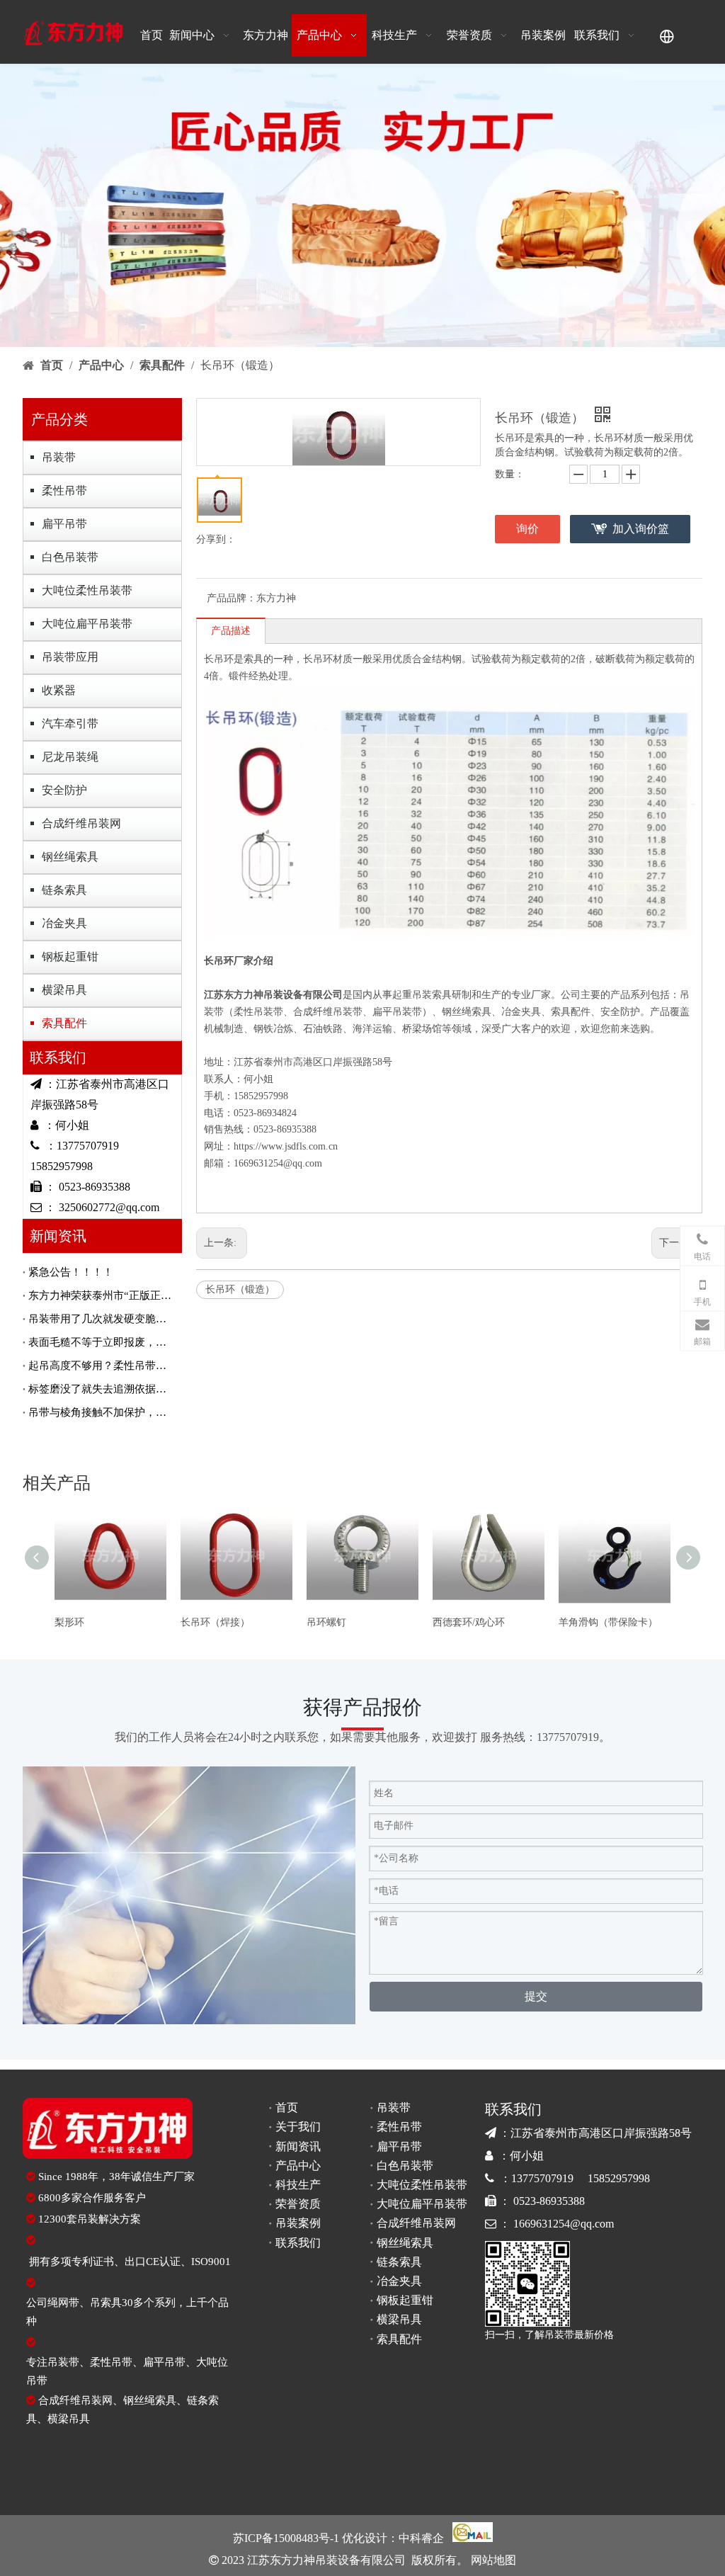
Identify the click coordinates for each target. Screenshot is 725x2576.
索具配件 (64, 1023)
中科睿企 (421, 2538)
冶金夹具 (64, 923)
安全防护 (64, 790)
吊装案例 (298, 2223)
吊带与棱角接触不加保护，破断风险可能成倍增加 (102, 1412)
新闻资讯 (298, 2146)
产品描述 (231, 631)
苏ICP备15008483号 (281, 2538)
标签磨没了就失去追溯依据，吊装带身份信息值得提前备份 (102, 1389)
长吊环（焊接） (215, 1622)
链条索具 (64, 890)
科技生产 (298, 2185)
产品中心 (298, 2166)
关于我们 (298, 2127)
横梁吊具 (64, 990)
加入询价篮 (641, 529)
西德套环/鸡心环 (469, 1622)
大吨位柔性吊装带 (87, 590)
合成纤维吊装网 (81, 823)
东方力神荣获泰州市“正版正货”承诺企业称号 (102, 1295)
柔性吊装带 (258, 1012)
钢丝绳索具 (70, 857)
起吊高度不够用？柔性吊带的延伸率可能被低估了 (102, 1366)
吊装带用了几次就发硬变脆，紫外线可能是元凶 (102, 1319)
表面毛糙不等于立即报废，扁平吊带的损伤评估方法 (102, 1342)
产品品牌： (232, 598)
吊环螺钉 (326, 1622)
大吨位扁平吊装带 (87, 624)
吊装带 (59, 457)
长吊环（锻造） (240, 1289)
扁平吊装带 (397, 1012)
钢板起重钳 (70, 957)
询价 (527, 529)
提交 (536, 1996)
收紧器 (59, 690)
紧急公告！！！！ (71, 1272)
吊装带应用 (70, 657)
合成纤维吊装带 (328, 1012)
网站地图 (492, 2560)
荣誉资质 (298, 2204)
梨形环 (69, 1622)
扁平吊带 (64, 524)
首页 (287, 2107)
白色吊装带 (70, 557)
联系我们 (298, 2243)
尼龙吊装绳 (70, 757)
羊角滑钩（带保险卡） (608, 1622)
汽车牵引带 (70, 724)
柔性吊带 (64, 490)
